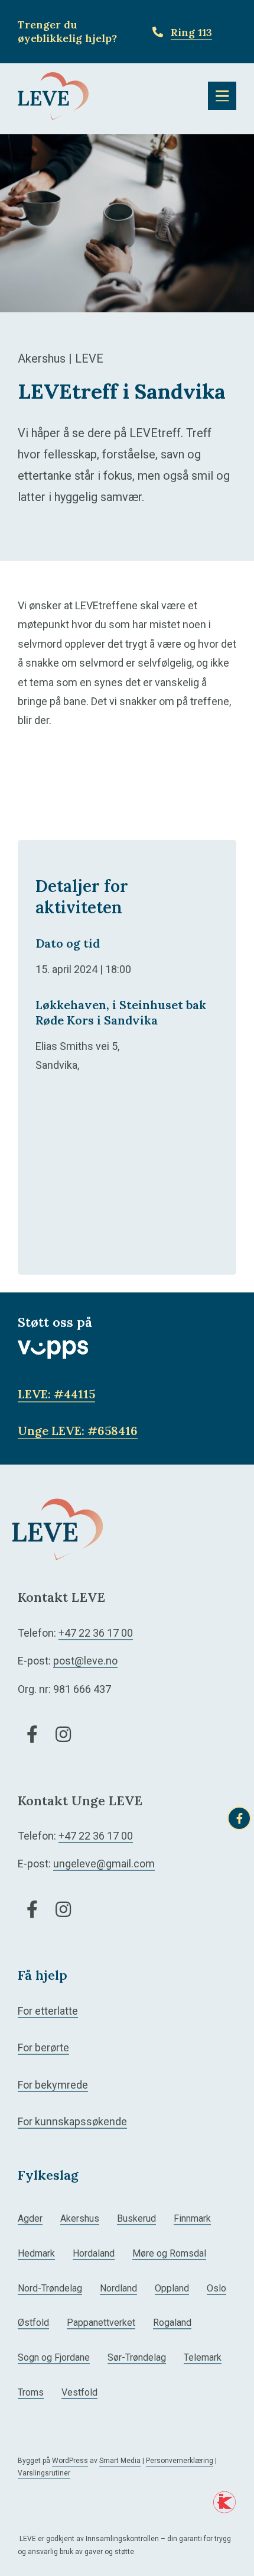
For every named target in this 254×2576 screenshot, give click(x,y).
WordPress (70, 2461)
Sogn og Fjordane (54, 2357)
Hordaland (94, 2253)
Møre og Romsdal (169, 2253)
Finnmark (192, 2218)
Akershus (80, 2218)
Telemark (203, 2357)
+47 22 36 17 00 (96, 1633)
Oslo (216, 2288)
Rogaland (172, 2323)
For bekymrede (53, 2085)
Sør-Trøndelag (137, 2357)
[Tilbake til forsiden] (53, 95)
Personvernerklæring (180, 2461)
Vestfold (79, 2392)
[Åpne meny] (222, 96)
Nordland (118, 2288)
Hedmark (36, 2253)
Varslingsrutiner (44, 2473)
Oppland (172, 2288)
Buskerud (136, 2218)
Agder (30, 2218)
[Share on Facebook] (239, 1818)
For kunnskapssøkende (72, 2121)
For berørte (43, 2047)
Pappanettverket (101, 2323)
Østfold (33, 2323)
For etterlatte (48, 2011)
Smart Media (120, 2461)
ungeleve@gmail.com (104, 1864)
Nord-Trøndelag (50, 2288)
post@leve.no (85, 1661)
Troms (31, 2392)
